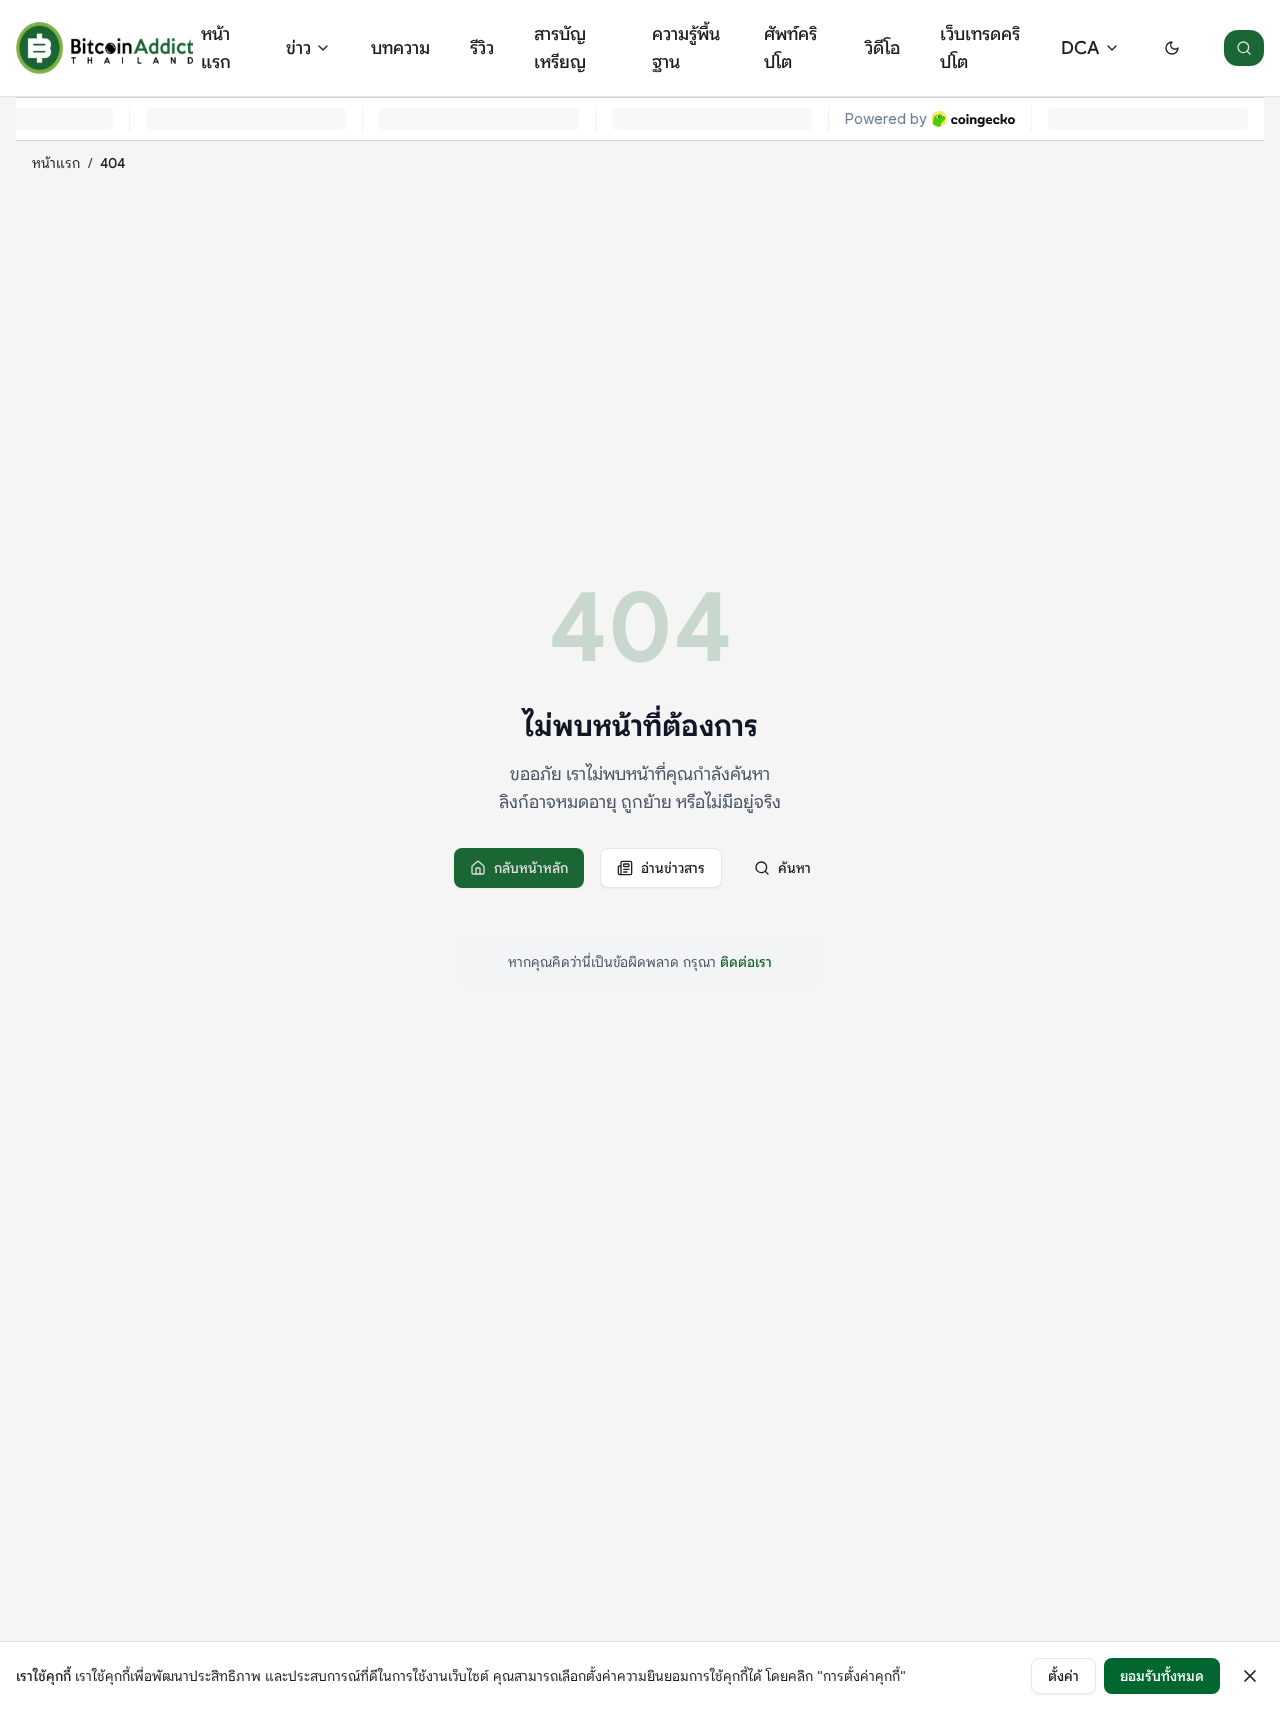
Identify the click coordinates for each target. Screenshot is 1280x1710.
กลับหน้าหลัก (531, 868)
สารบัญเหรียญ (560, 48)
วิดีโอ (882, 48)
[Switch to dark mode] (1172, 48)
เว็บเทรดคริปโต (980, 48)
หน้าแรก (216, 48)
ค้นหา (794, 868)
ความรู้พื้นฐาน (686, 48)
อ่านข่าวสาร (673, 868)
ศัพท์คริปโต (790, 48)
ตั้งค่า (1063, 1676)
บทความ (400, 48)
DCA (1080, 48)
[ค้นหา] (1244, 48)
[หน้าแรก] (104, 48)
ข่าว (298, 48)
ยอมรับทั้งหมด (1162, 1676)
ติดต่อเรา (746, 962)
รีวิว (482, 48)
